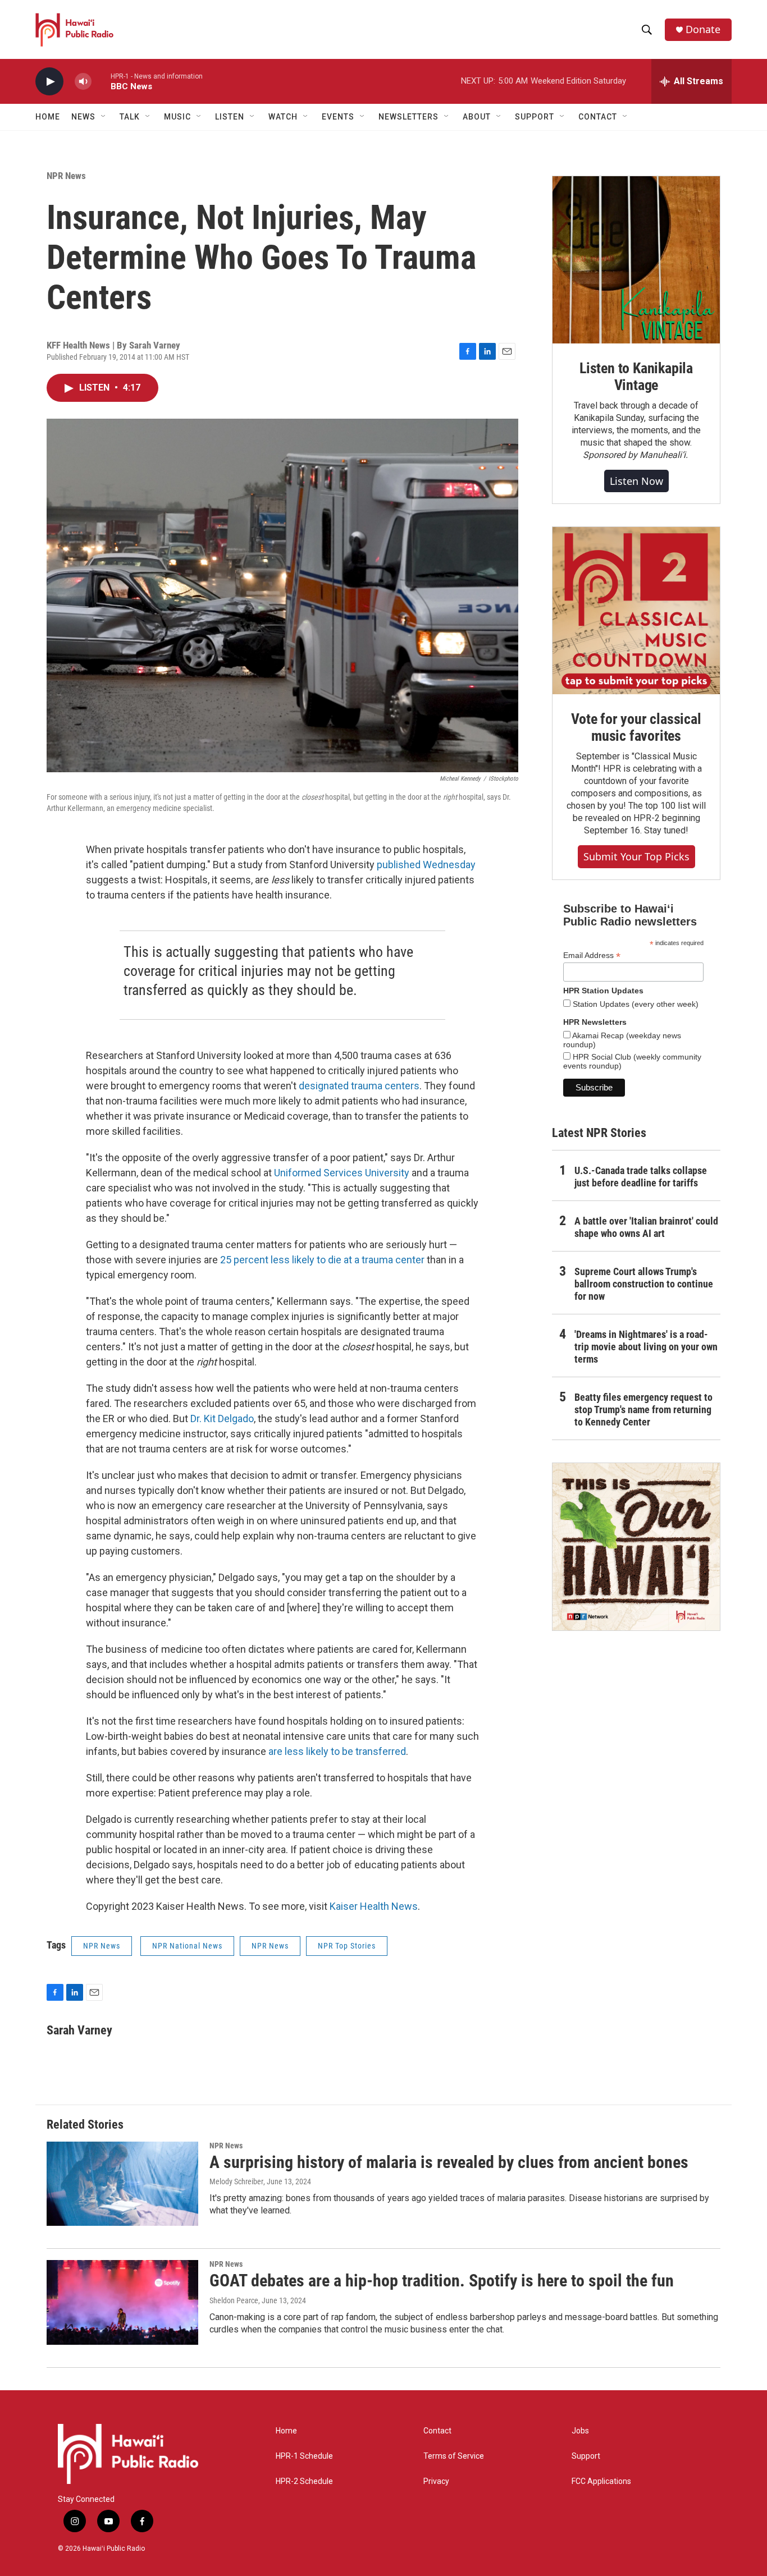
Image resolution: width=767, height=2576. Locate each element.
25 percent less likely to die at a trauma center (322, 1260)
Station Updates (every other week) (634, 1004)
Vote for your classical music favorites (636, 727)
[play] (49, 82)
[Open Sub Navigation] (104, 117)
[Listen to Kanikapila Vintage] (636, 260)
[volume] (83, 82)
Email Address (592, 955)
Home (48, 117)
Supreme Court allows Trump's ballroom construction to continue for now (644, 1284)
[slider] (101, 81)
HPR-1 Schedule (304, 2456)
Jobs (580, 2431)
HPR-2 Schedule (304, 2481)
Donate (703, 29)
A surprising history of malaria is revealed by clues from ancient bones (449, 2162)
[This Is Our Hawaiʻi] (636, 1547)
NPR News (66, 176)
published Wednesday (426, 865)
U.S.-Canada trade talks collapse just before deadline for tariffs (641, 1177)
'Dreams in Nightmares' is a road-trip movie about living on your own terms (646, 1347)
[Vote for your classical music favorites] (636, 611)
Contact (437, 2431)
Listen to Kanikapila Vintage (636, 377)
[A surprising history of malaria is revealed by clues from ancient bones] (122, 2184)
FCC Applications (601, 2481)
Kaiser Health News (374, 1906)
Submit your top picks (636, 856)
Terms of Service (454, 2456)
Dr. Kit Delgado (222, 1418)
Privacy (436, 2481)
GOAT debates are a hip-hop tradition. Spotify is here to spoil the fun (442, 2281)
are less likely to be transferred (337, 1751)
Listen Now (636, 481)
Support (586, 2456)
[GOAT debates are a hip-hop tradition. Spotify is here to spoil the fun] (122, 2302)
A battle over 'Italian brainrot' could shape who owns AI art (646, 1227)
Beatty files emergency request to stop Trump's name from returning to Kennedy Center (643, 1410)
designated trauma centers (359, 1086)
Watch (283, 117)
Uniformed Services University (342, 1173)
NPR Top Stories (347, 1946)
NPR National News (187, 1946)
